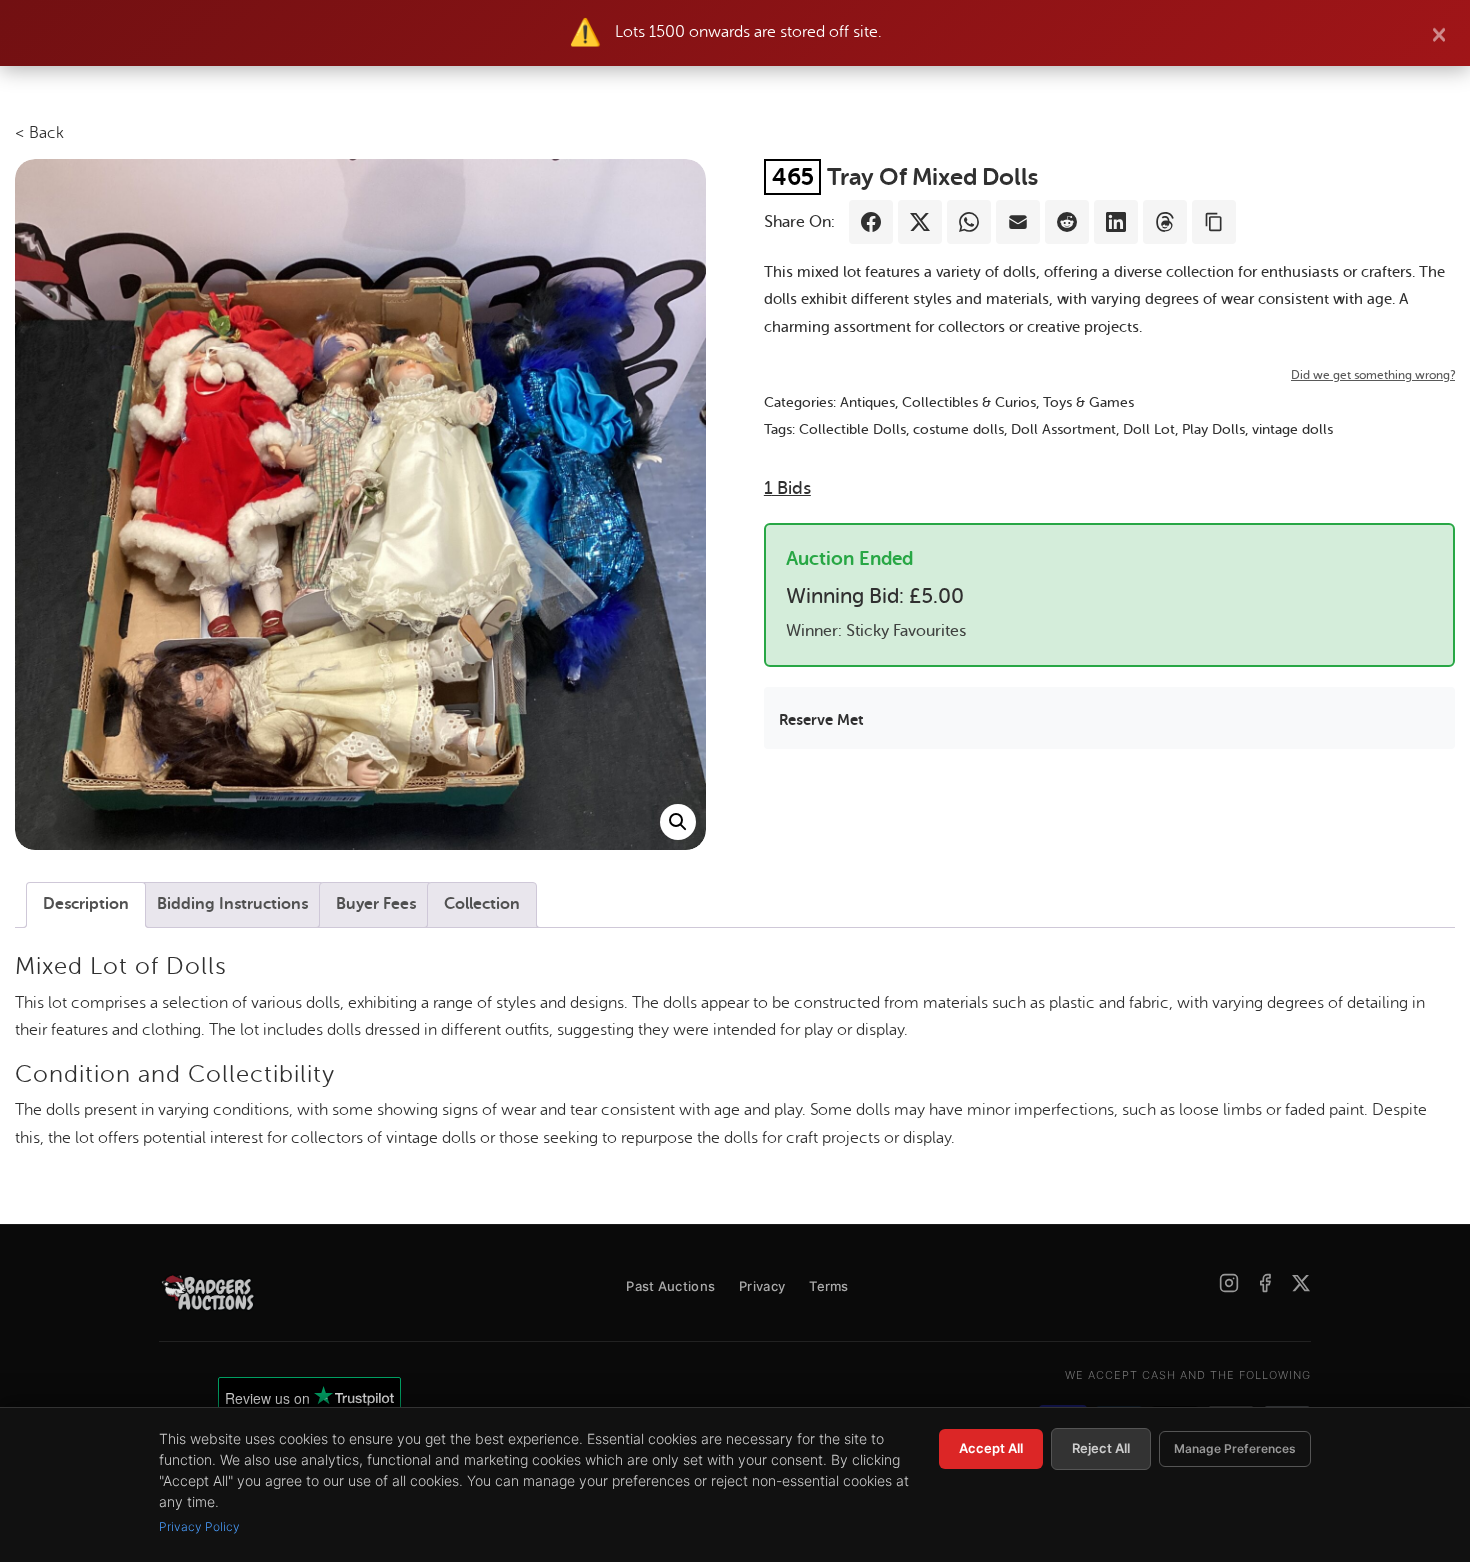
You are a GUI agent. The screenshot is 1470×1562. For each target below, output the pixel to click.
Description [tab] (86, 904)
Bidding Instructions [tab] (232, 904)
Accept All (991, 1448)
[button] (678, 822)
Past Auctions (670, 1286)
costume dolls (958, 429)
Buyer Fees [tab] (376, 904)
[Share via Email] (1018, 222)
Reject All (1101, 1448)
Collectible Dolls (852, 429)
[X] (1301, 1283)
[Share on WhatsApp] (969, 222)
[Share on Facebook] (871, 222)
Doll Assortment (1063, 429)
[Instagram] (1229, 1283)
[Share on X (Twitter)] (920, 222)
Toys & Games (1088, 402)
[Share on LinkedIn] (1116, 222)
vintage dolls (1292, 429)
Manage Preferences (1235, 1448)
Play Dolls (1213, 429)
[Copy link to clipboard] (1214, 222)
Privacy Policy (199, 1526)
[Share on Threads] (1165, 222)
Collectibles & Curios (969, 402)
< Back (39, 133)
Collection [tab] (482, 904)
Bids (787, 488)
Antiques (867, 402)
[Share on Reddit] (1067, 222)
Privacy (762, 1286)
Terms (829, 1286)
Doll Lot (1149, 429)
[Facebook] (1265, 1283)
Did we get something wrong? (1373, 375)
